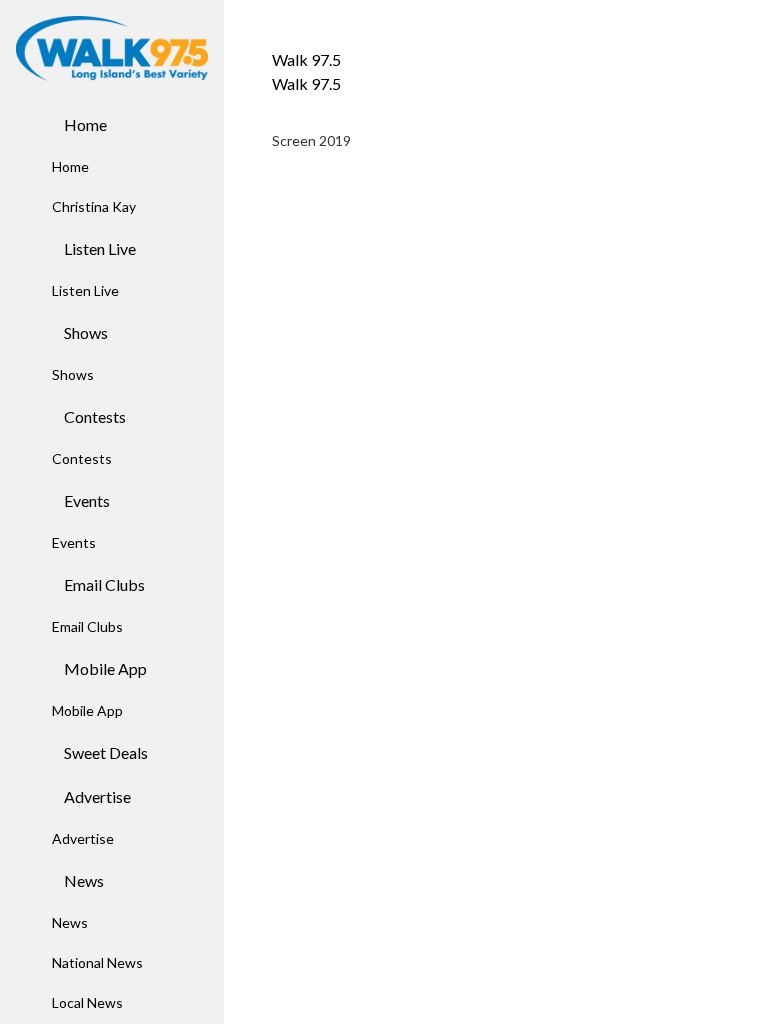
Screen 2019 (311, 140)
